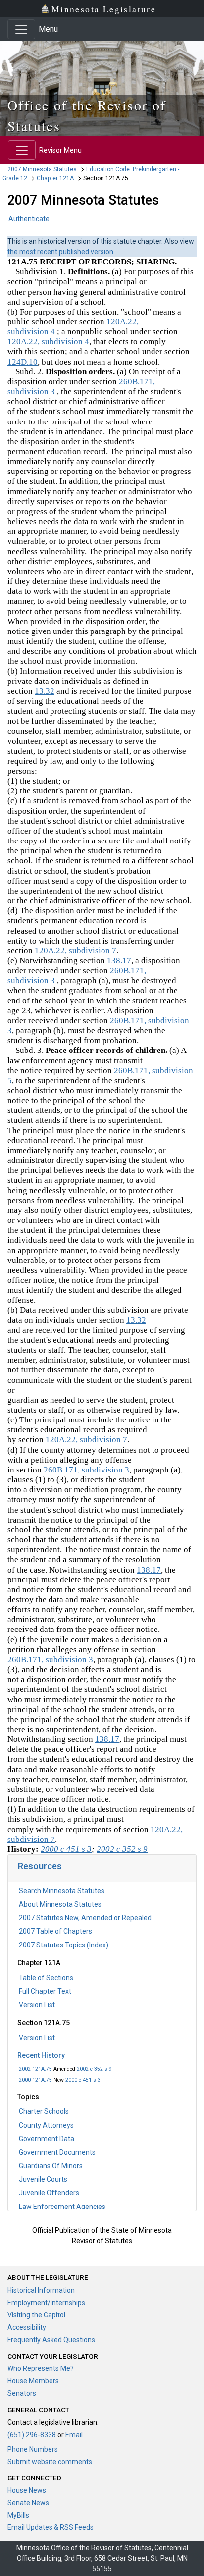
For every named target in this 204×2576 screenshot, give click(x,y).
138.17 (119, 961)
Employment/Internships (46, 2303)
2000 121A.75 (35, 2080)
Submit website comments (50, 2462)
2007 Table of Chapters (55, 1931)
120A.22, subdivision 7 (76, 951)
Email (74, 2435)
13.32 (45, 691)
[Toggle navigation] (21, 29)
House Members (33, 2381)
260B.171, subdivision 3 (86, 1470)
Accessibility (27, 2327)
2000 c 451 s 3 (83, 2080)
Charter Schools (44, 2111)
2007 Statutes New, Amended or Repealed (85, 1918)
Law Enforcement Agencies (62, 2207)
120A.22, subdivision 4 (48, 342)
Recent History (41, 2055)
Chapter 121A (55, 178)
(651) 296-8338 (32, 2435)
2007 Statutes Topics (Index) (64, 1945)
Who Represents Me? (41, 2368)
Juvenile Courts (43, 2179)
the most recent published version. (61, 252)
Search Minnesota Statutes (62, 1891)
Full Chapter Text (45, 1991)
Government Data (47, 2139)
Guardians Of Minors (51, 2166)
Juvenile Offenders (49, 2193)
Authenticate (29, 219)
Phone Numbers (33, 2449)
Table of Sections (46, 1978)
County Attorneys (46, 2125)
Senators (22, 2393)
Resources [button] (40, 1866)
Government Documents (57, 2152)
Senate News (28, 2503)
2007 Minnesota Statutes (42, 169)
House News (27, 2490)
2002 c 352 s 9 (94, 2069)
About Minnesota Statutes (60, 1904)
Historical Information (41, 2290)
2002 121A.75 (35, 2069)
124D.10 (23, 362)
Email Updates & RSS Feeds (51, 2527)
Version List (37, 2005)
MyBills (18, 2515)
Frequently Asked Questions (51, 2340)
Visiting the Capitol (36, 2315)
